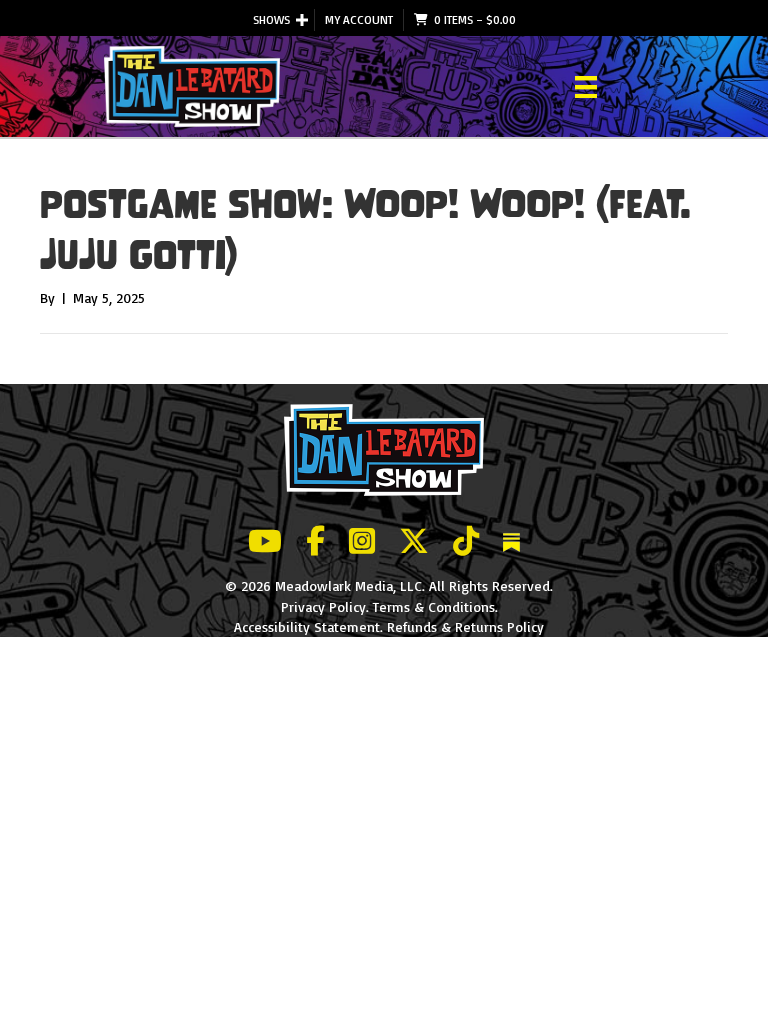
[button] (302, 20)
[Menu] (586, 87)
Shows (271, 19)
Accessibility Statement (307, 626)
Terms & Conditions (434, 606)
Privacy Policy (323, 606)
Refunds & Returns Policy (465, 626)
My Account (359, 19)
